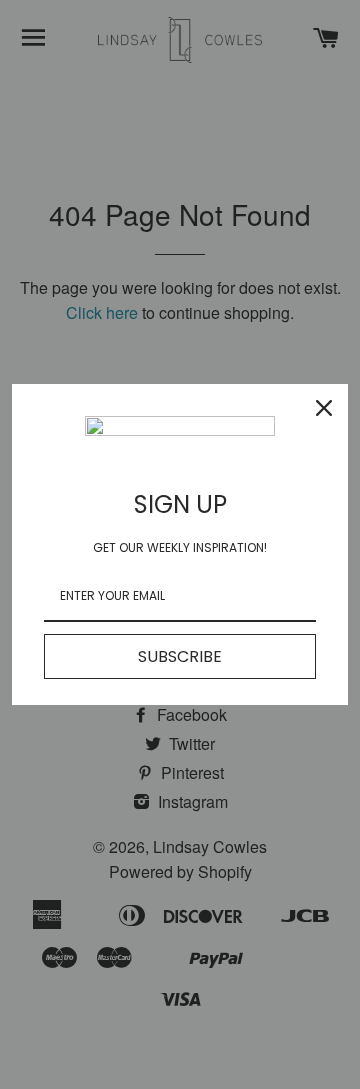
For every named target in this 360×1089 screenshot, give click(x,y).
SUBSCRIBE (180, 656)
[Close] (324, 408)
